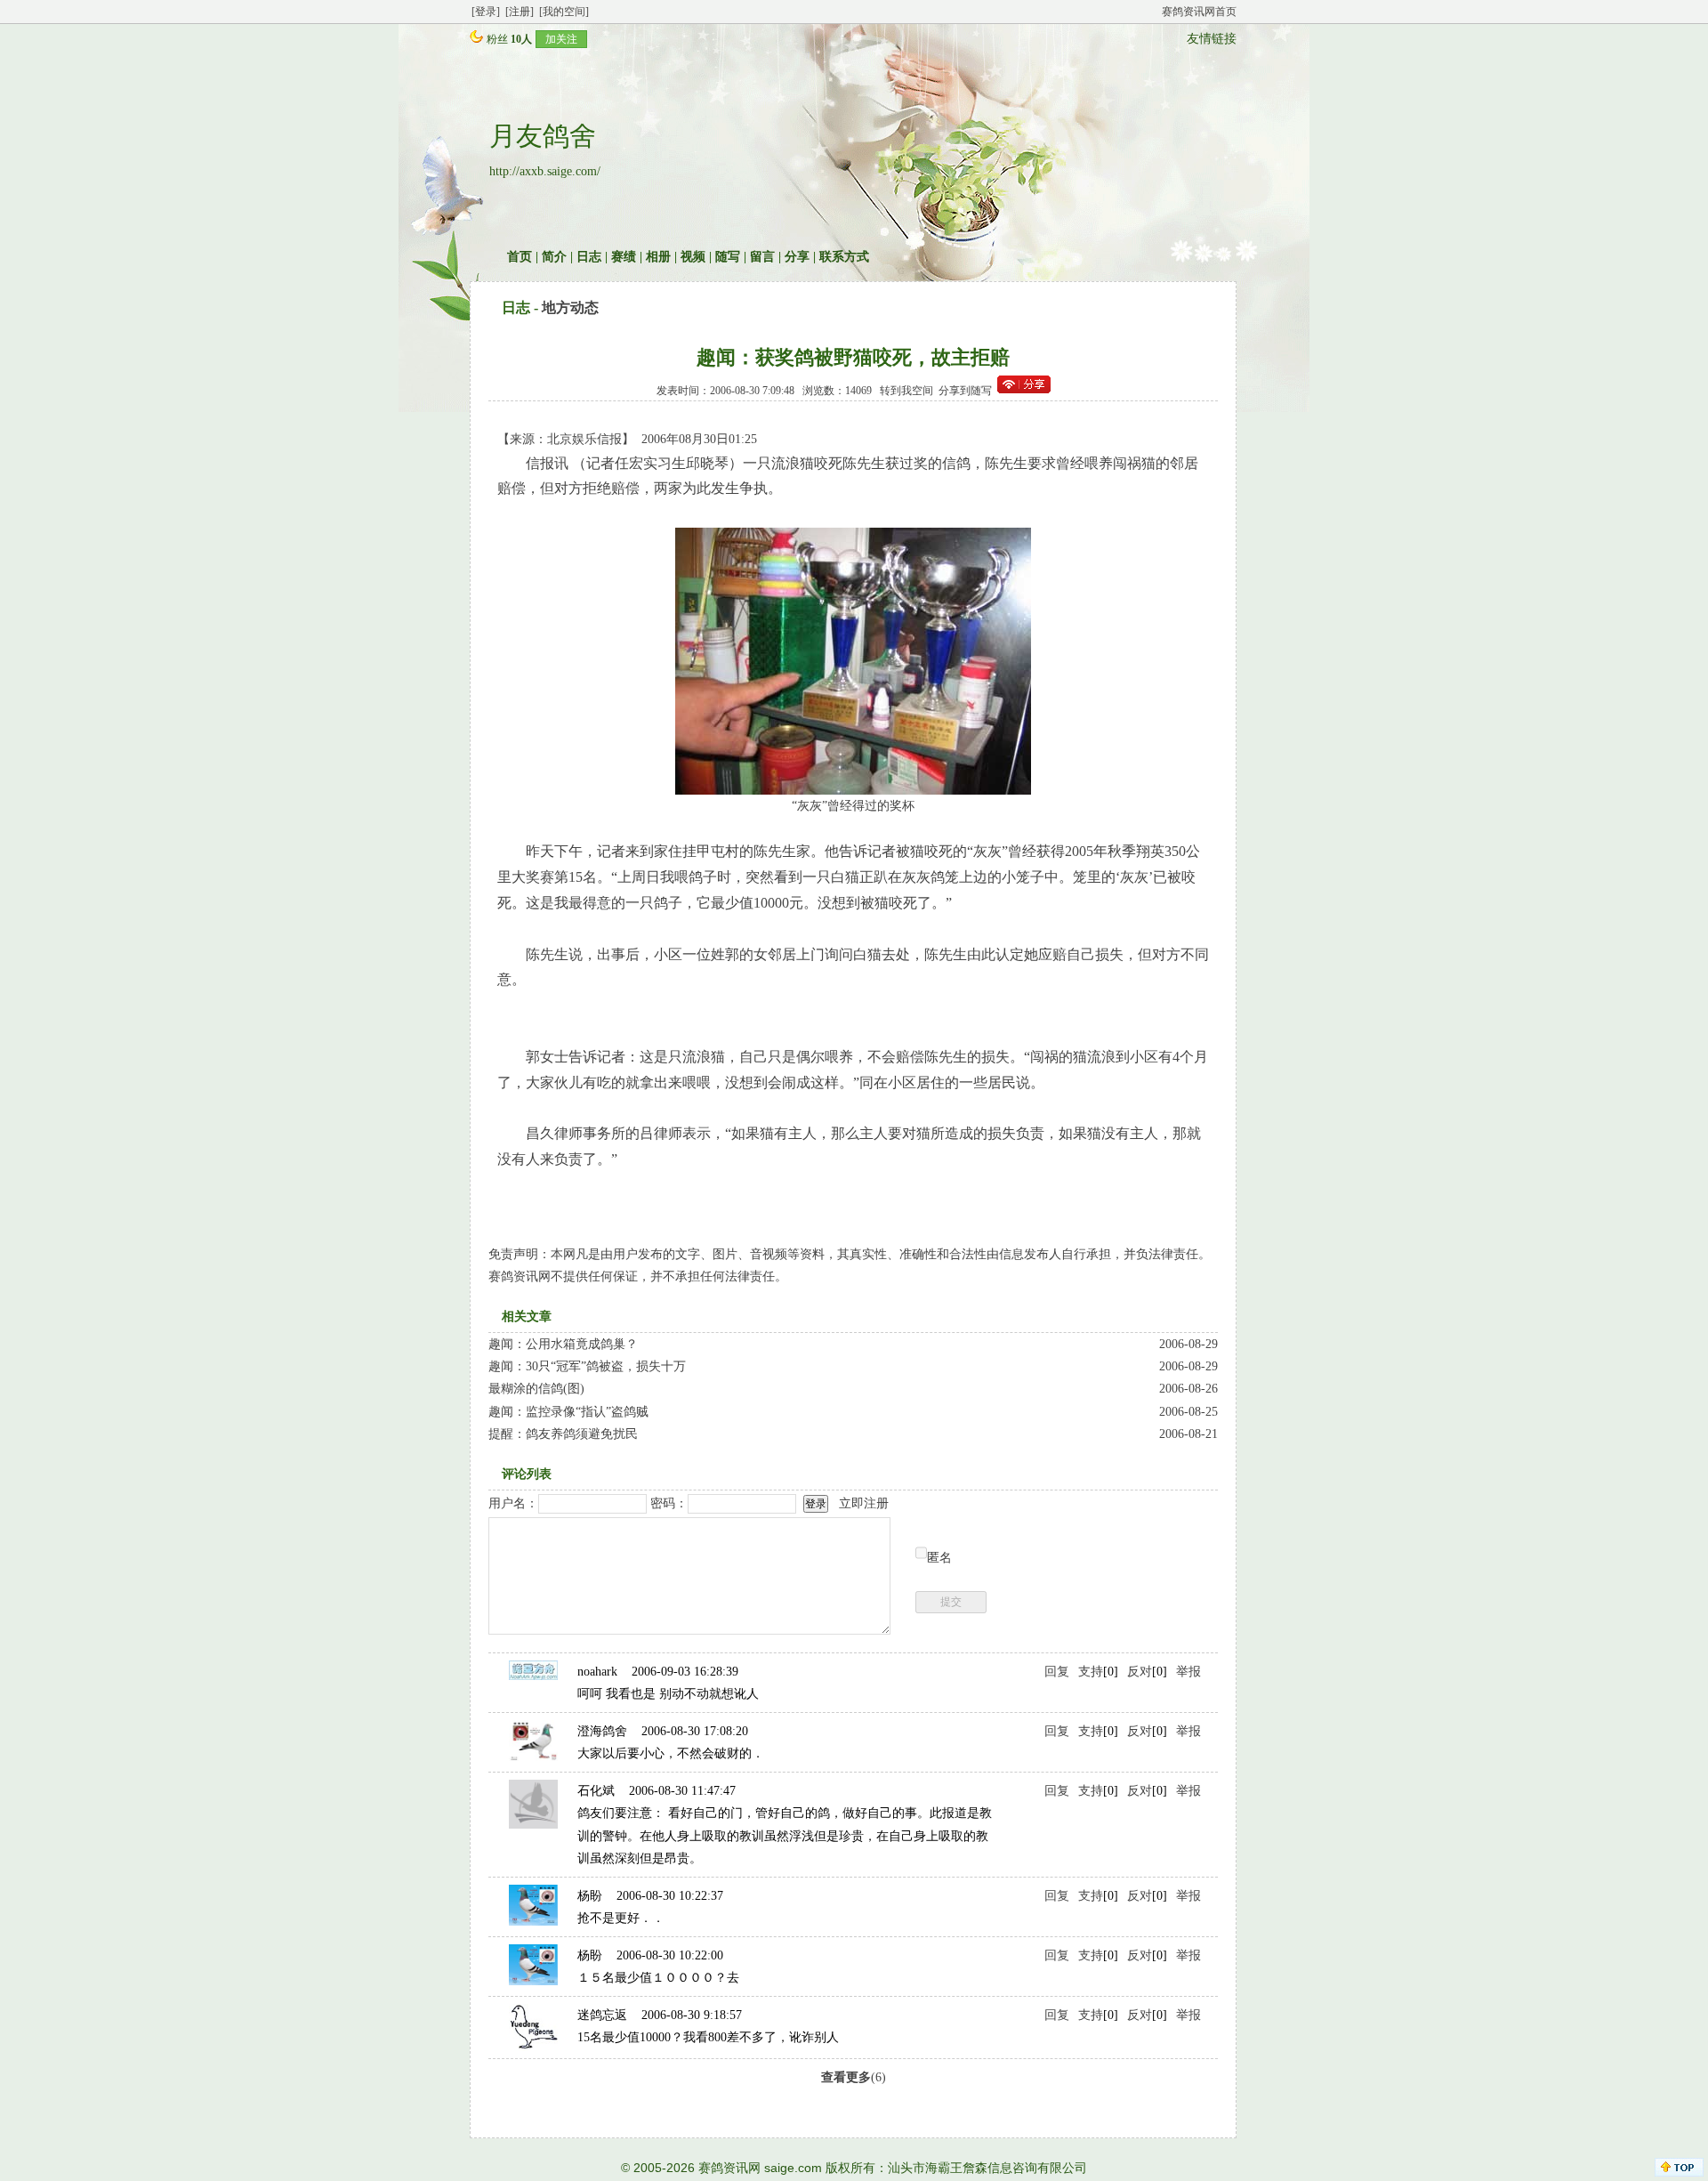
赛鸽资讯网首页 (1199, 12)
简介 (554, 257)
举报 (1188, 1672)
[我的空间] (564, 12)
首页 (520, 257)
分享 (797, 257)
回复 (1057, 1672)
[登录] (486, 12)
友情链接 (1212, 39)
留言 (762, 257)
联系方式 (844, 257)
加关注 (561, 39)
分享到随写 (965, 391)
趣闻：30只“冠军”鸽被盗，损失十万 (587, 1366)
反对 (1140, 1672)
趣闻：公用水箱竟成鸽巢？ (563, 1344)
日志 (589, 257)
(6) (854, 2077)
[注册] (520, 12)
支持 (1091, 1672)
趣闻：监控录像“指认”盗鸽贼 (568, 1412)
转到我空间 (906, 391)
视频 (693, 257)
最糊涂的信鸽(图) (536, 1389)
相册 (658, 257)
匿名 (939, 1558)
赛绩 (624, 257)
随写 (728, 257)
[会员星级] (473, 39)
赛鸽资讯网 (729, 2168)
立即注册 (864, 1503)
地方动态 (570, 307)
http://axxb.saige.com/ (545, 171)
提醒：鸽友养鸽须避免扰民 (576, 1434)
